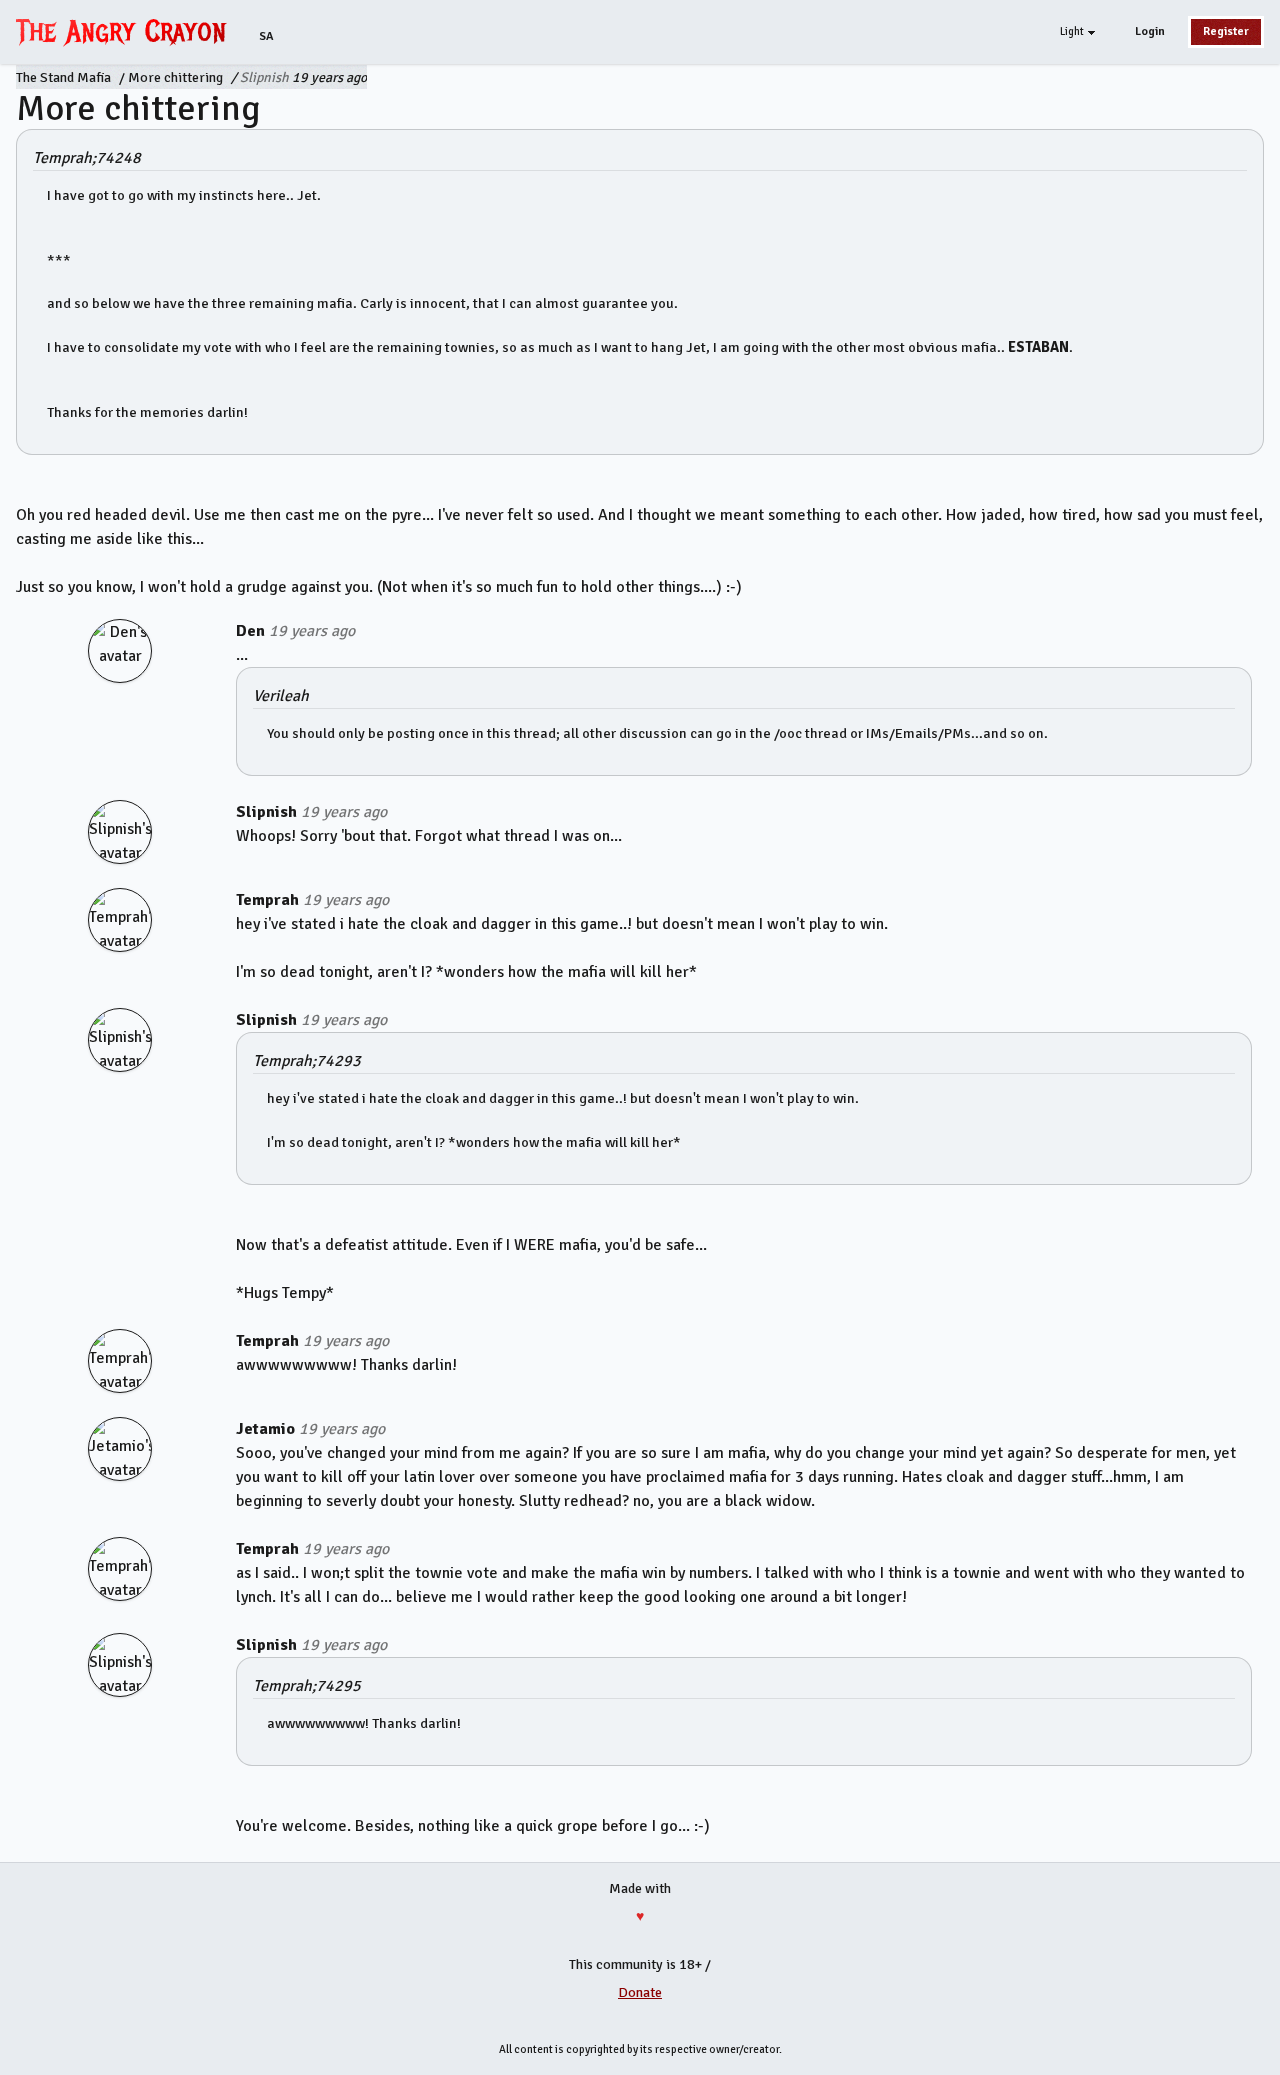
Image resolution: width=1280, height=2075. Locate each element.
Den (250, 631)
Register (1226, 31)
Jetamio (265, 1429)
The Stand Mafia (63, 77)
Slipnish (264, 77)
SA (266, 36)
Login (1150, 31)
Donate (640, 1992)
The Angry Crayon (126, 31)
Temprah (267, 900)
